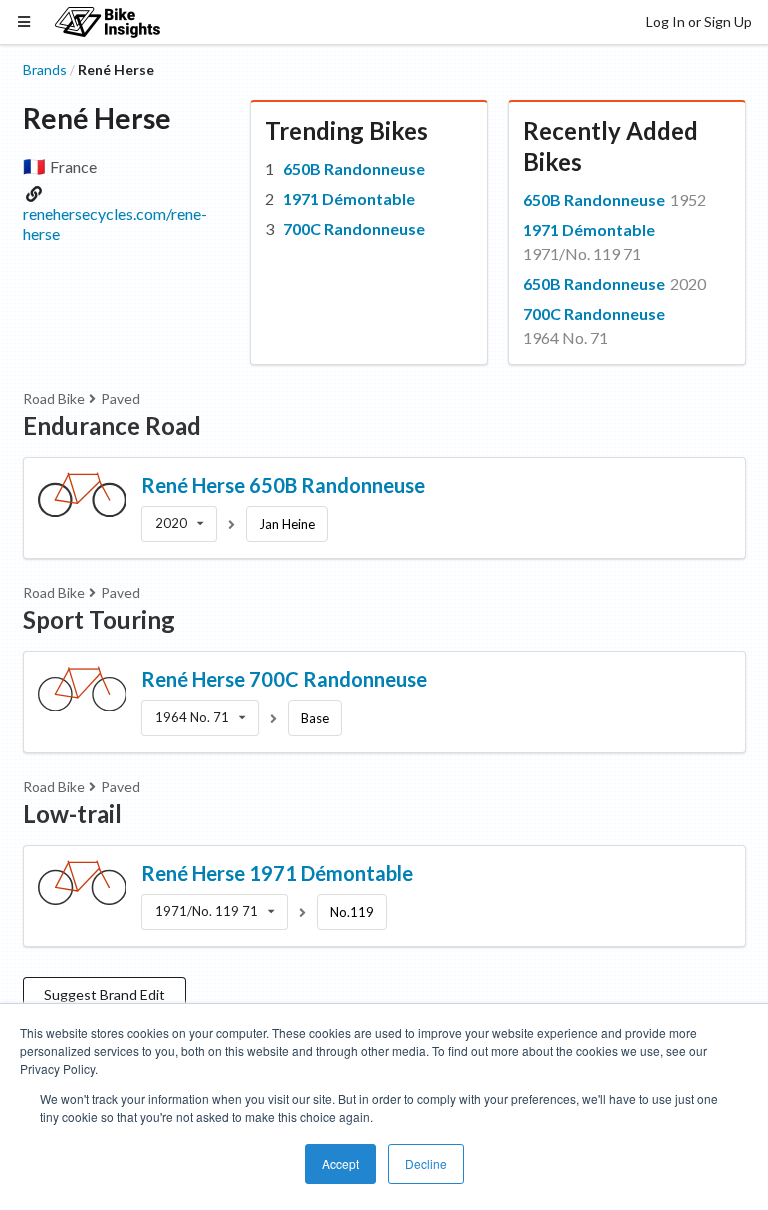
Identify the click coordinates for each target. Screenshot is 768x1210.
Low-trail (72, 813)
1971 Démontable (349, 198)
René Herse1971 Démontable (277, 873)
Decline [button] (426, 1163)
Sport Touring (99, 619)
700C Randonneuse (354, 228)
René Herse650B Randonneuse (283, 485)
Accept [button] (340, 1163)
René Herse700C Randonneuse (284, 679)
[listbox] (179, 524)
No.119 (352, 912)
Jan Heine (287, 524)
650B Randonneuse (354, 168)
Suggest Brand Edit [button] (104, 994)
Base (315, 718)
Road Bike (54, 398)
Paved (120, 398)
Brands (45, 69)
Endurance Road (112, 425)
